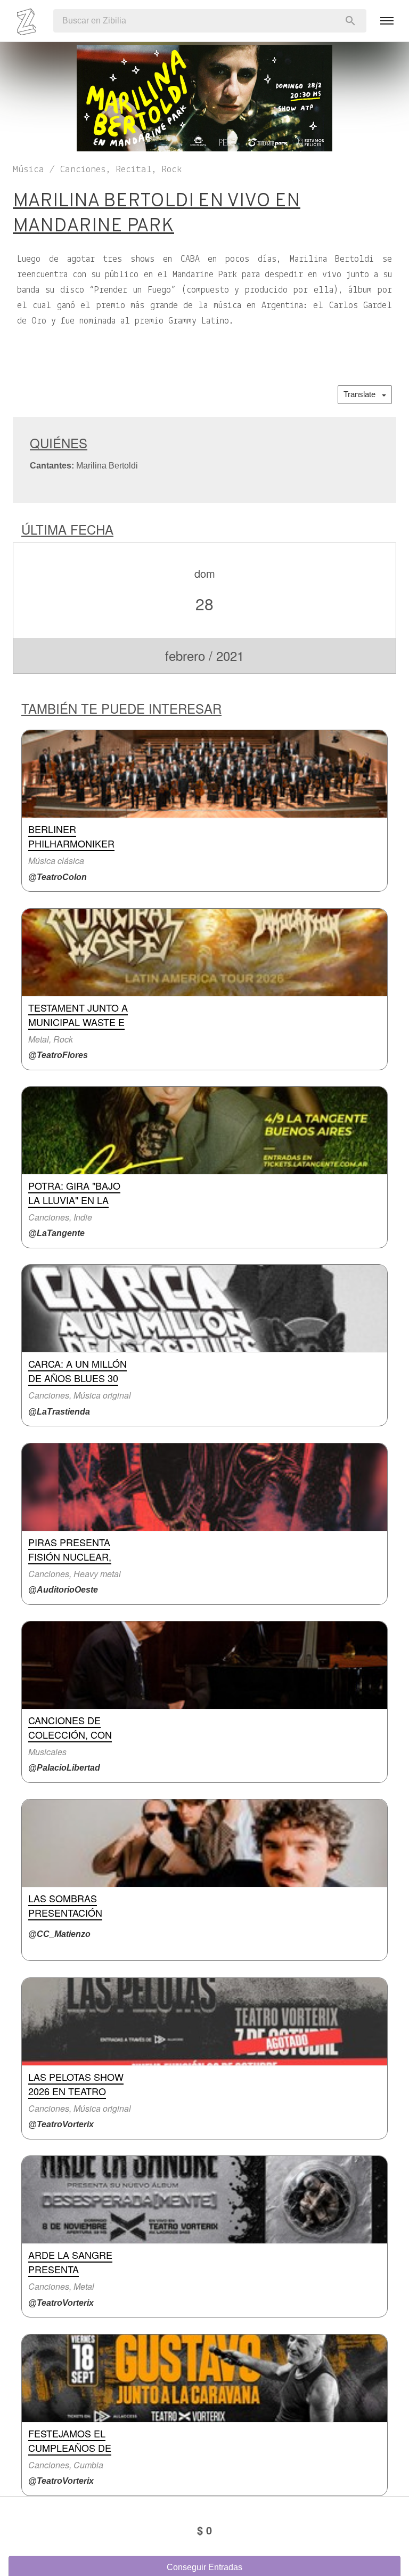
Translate (363, 394)
